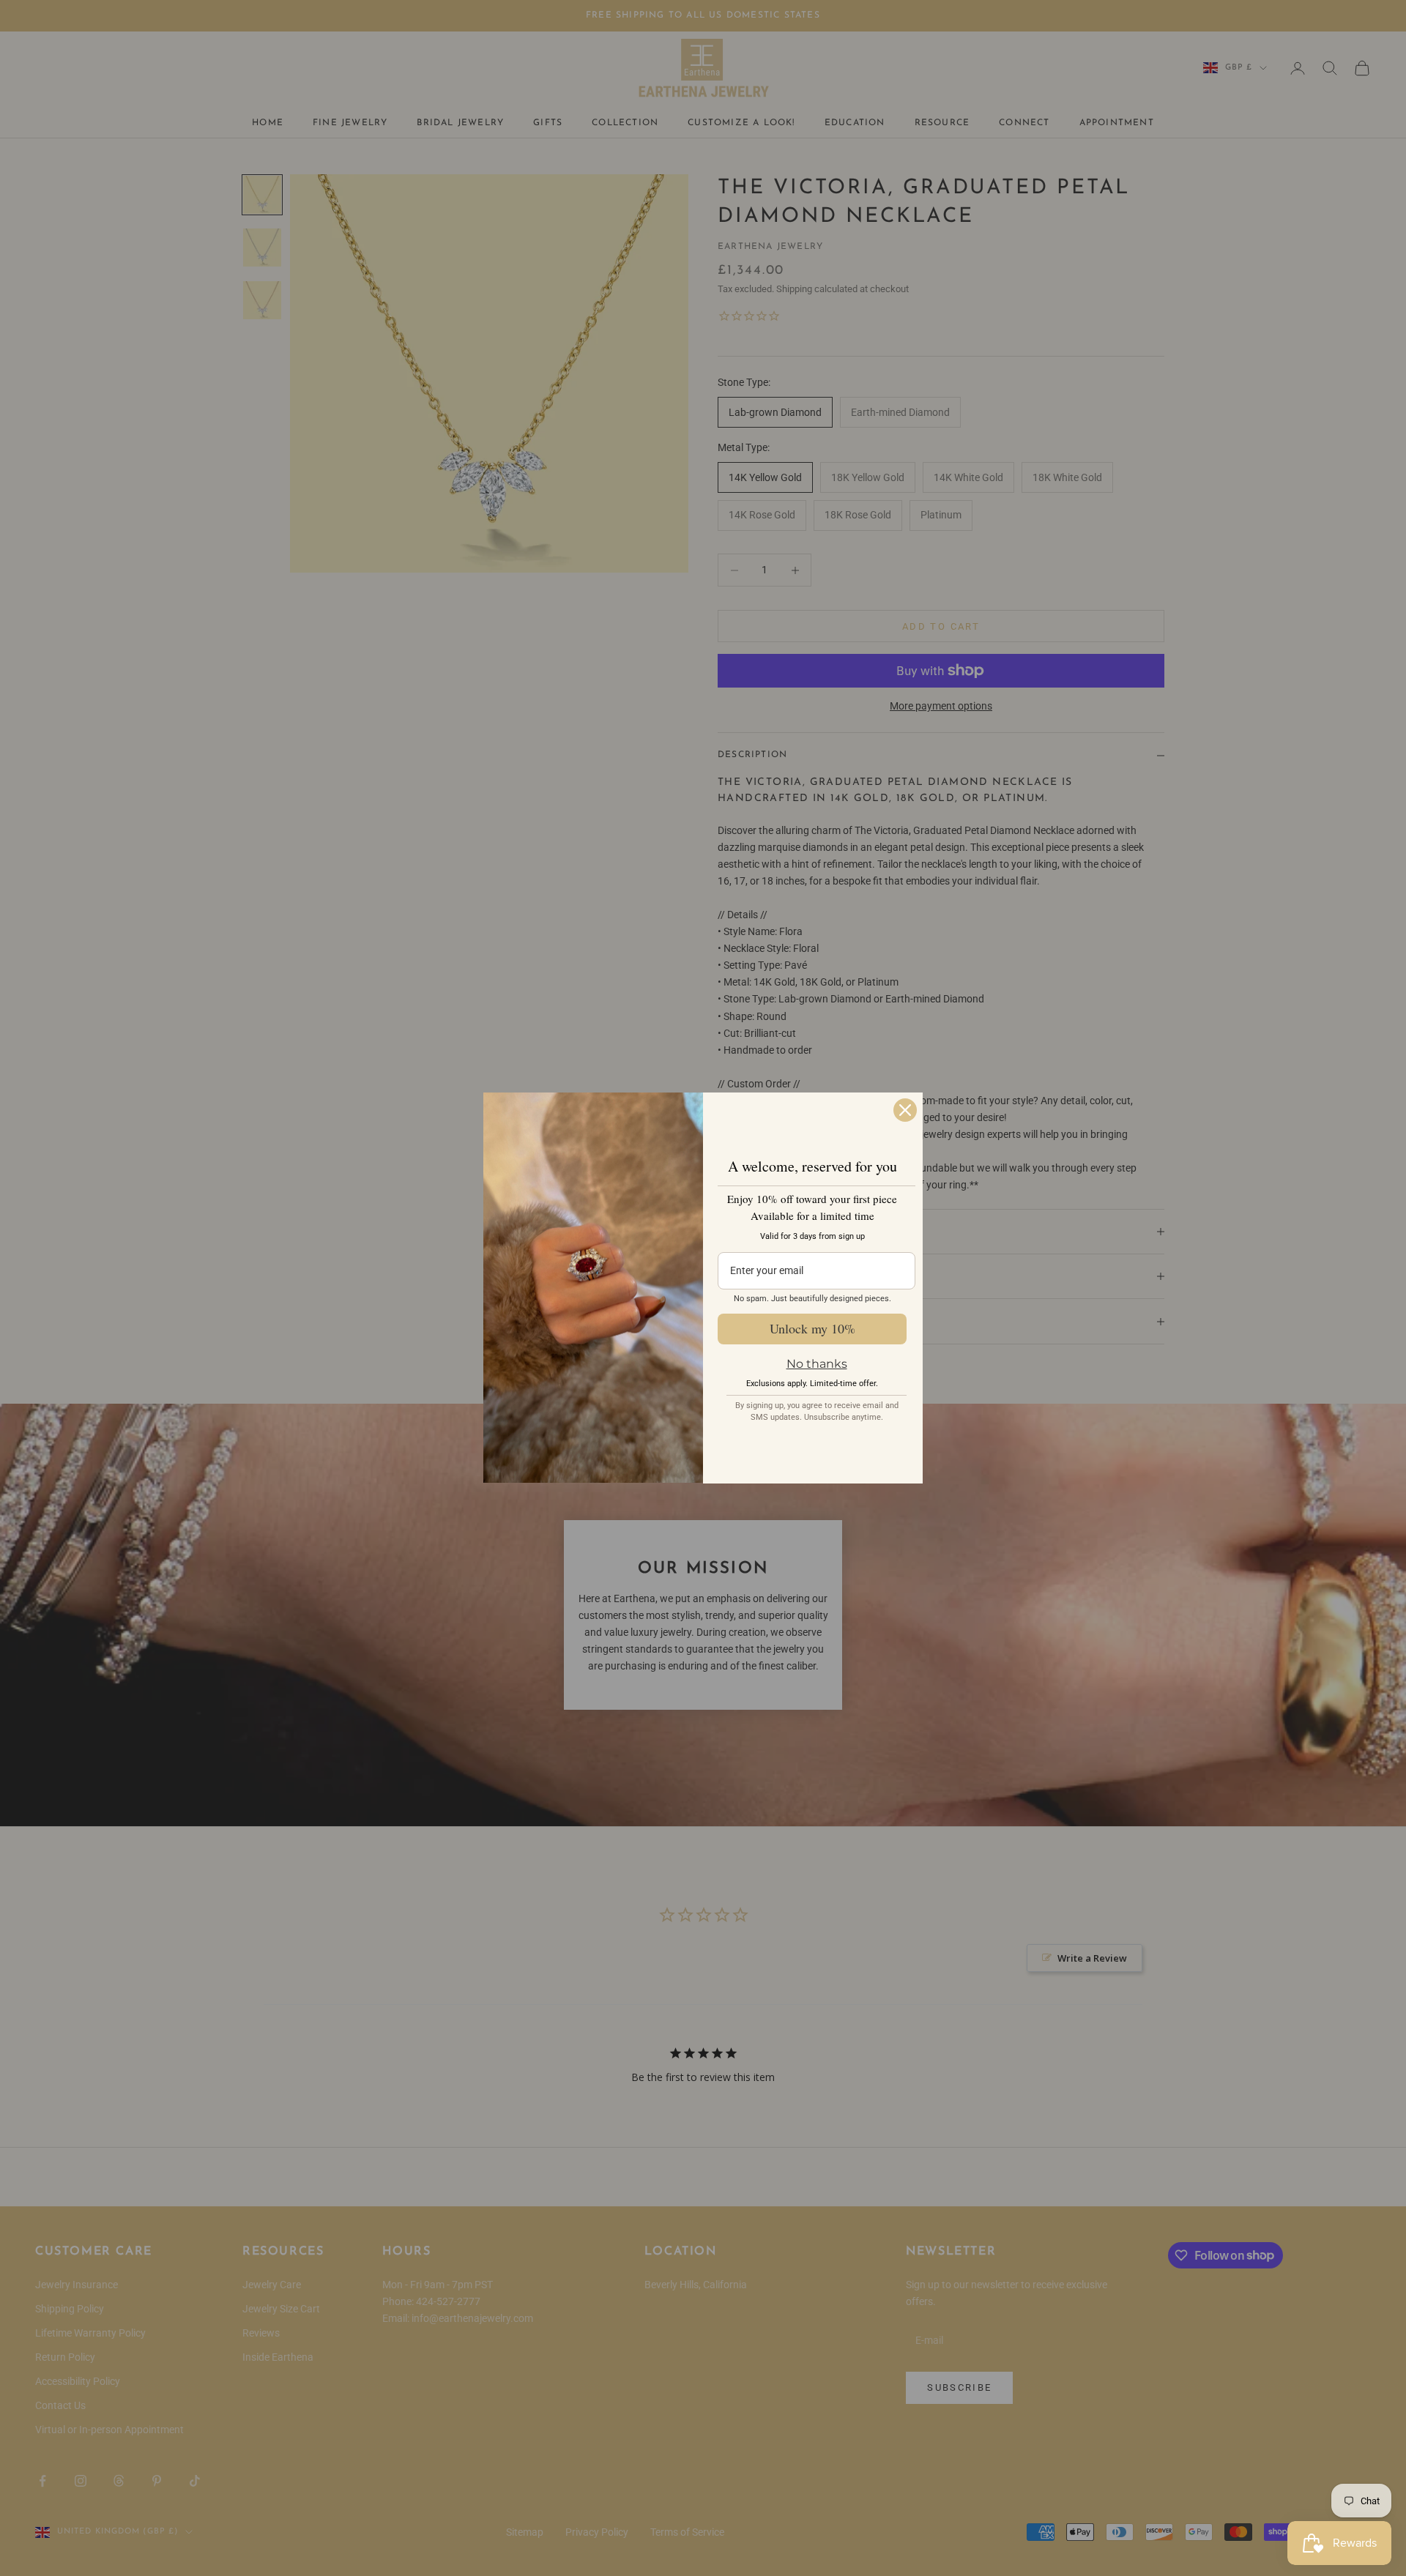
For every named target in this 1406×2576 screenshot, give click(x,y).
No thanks (817, 1364)
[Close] (905, 1110)
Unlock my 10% (812, 1328)
